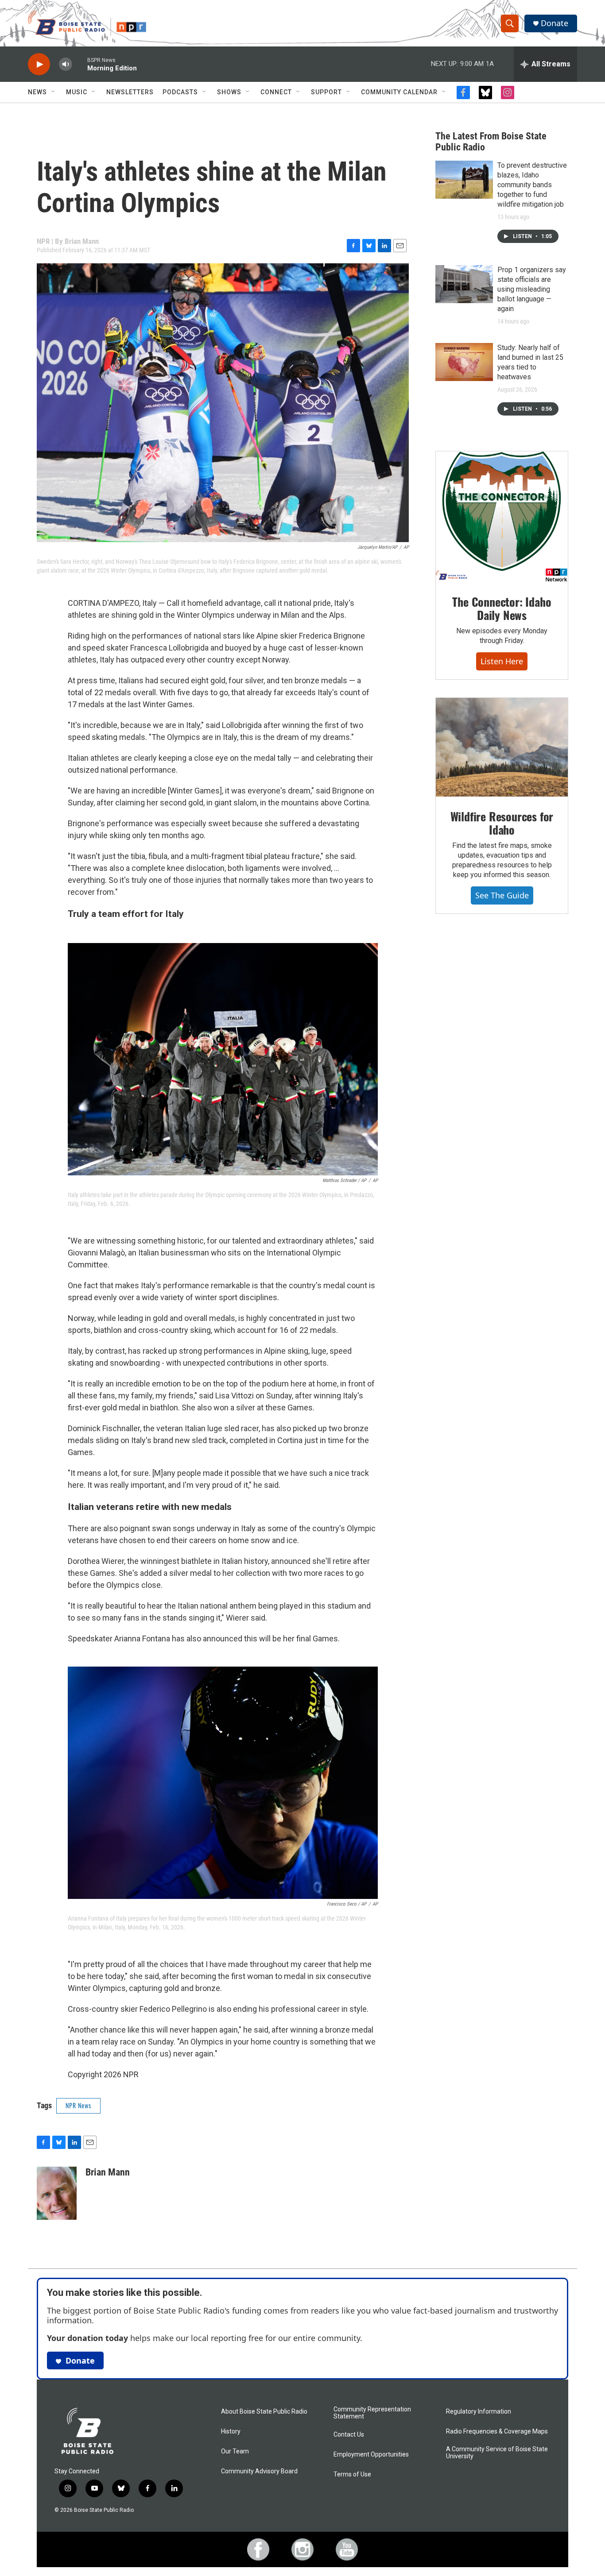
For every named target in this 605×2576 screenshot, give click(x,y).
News (37, 92)
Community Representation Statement (372, 2413)
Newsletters (130, 92)
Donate (555, 23)
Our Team (235, 2451)
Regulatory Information (479, 2412)
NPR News (78, 2105)
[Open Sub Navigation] (54, 92)
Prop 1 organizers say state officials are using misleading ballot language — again (532, 289)
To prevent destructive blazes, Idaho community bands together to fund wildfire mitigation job (532, 185)
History (231, 2432)
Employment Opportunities (371, 2455)
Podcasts (180, 92)
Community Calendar (399, 92)
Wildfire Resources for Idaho (502, 823)
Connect (276, 92)
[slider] (80, 64)
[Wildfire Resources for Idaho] (502, 747)
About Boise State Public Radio (264, 2412)
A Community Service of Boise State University (497, 2453)
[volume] (66, 64)
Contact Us (349, 2435)
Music (77, 92)
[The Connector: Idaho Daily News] (502, 517)
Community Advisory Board (259, 2471)
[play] (39, 64)
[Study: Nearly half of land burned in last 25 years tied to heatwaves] (464, 362)
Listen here (502, 661)
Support (326, 92)
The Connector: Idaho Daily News (502, 608)
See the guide (502, 895)
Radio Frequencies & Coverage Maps (497, 2432)
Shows (229, 92)
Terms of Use (352, 2474)
